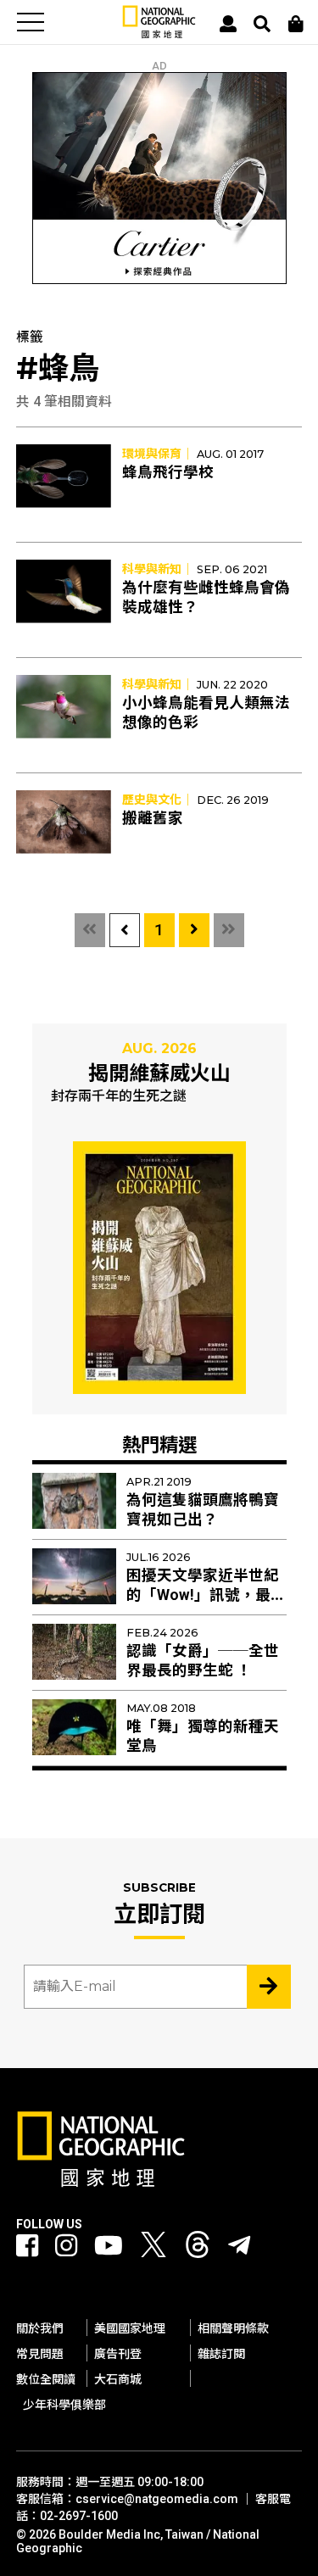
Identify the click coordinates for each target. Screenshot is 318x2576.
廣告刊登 (118, 2354)
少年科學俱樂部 (64, 2405)
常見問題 (40, 2354)
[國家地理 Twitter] (153, 2249)
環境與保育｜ (158, 454)
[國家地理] (159, 34)
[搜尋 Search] (262, 24)
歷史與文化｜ (158, 800)
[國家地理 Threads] (198, 2249)
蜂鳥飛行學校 (168, 472)
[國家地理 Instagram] (66, 2246)
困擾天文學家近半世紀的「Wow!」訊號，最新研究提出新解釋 (206, 1595)
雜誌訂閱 (221, 2354)
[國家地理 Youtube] (109, 2246)
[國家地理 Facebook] (27, 2246)
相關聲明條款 (233, 2328)
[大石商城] (296, 24)
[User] (228, 24)
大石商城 (118, 2379)
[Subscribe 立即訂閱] (269, 1987)
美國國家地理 (130, 2328)
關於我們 (40, 2328)
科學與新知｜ (158, 569)
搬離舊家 (153, 818)
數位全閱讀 (46, 2379)
